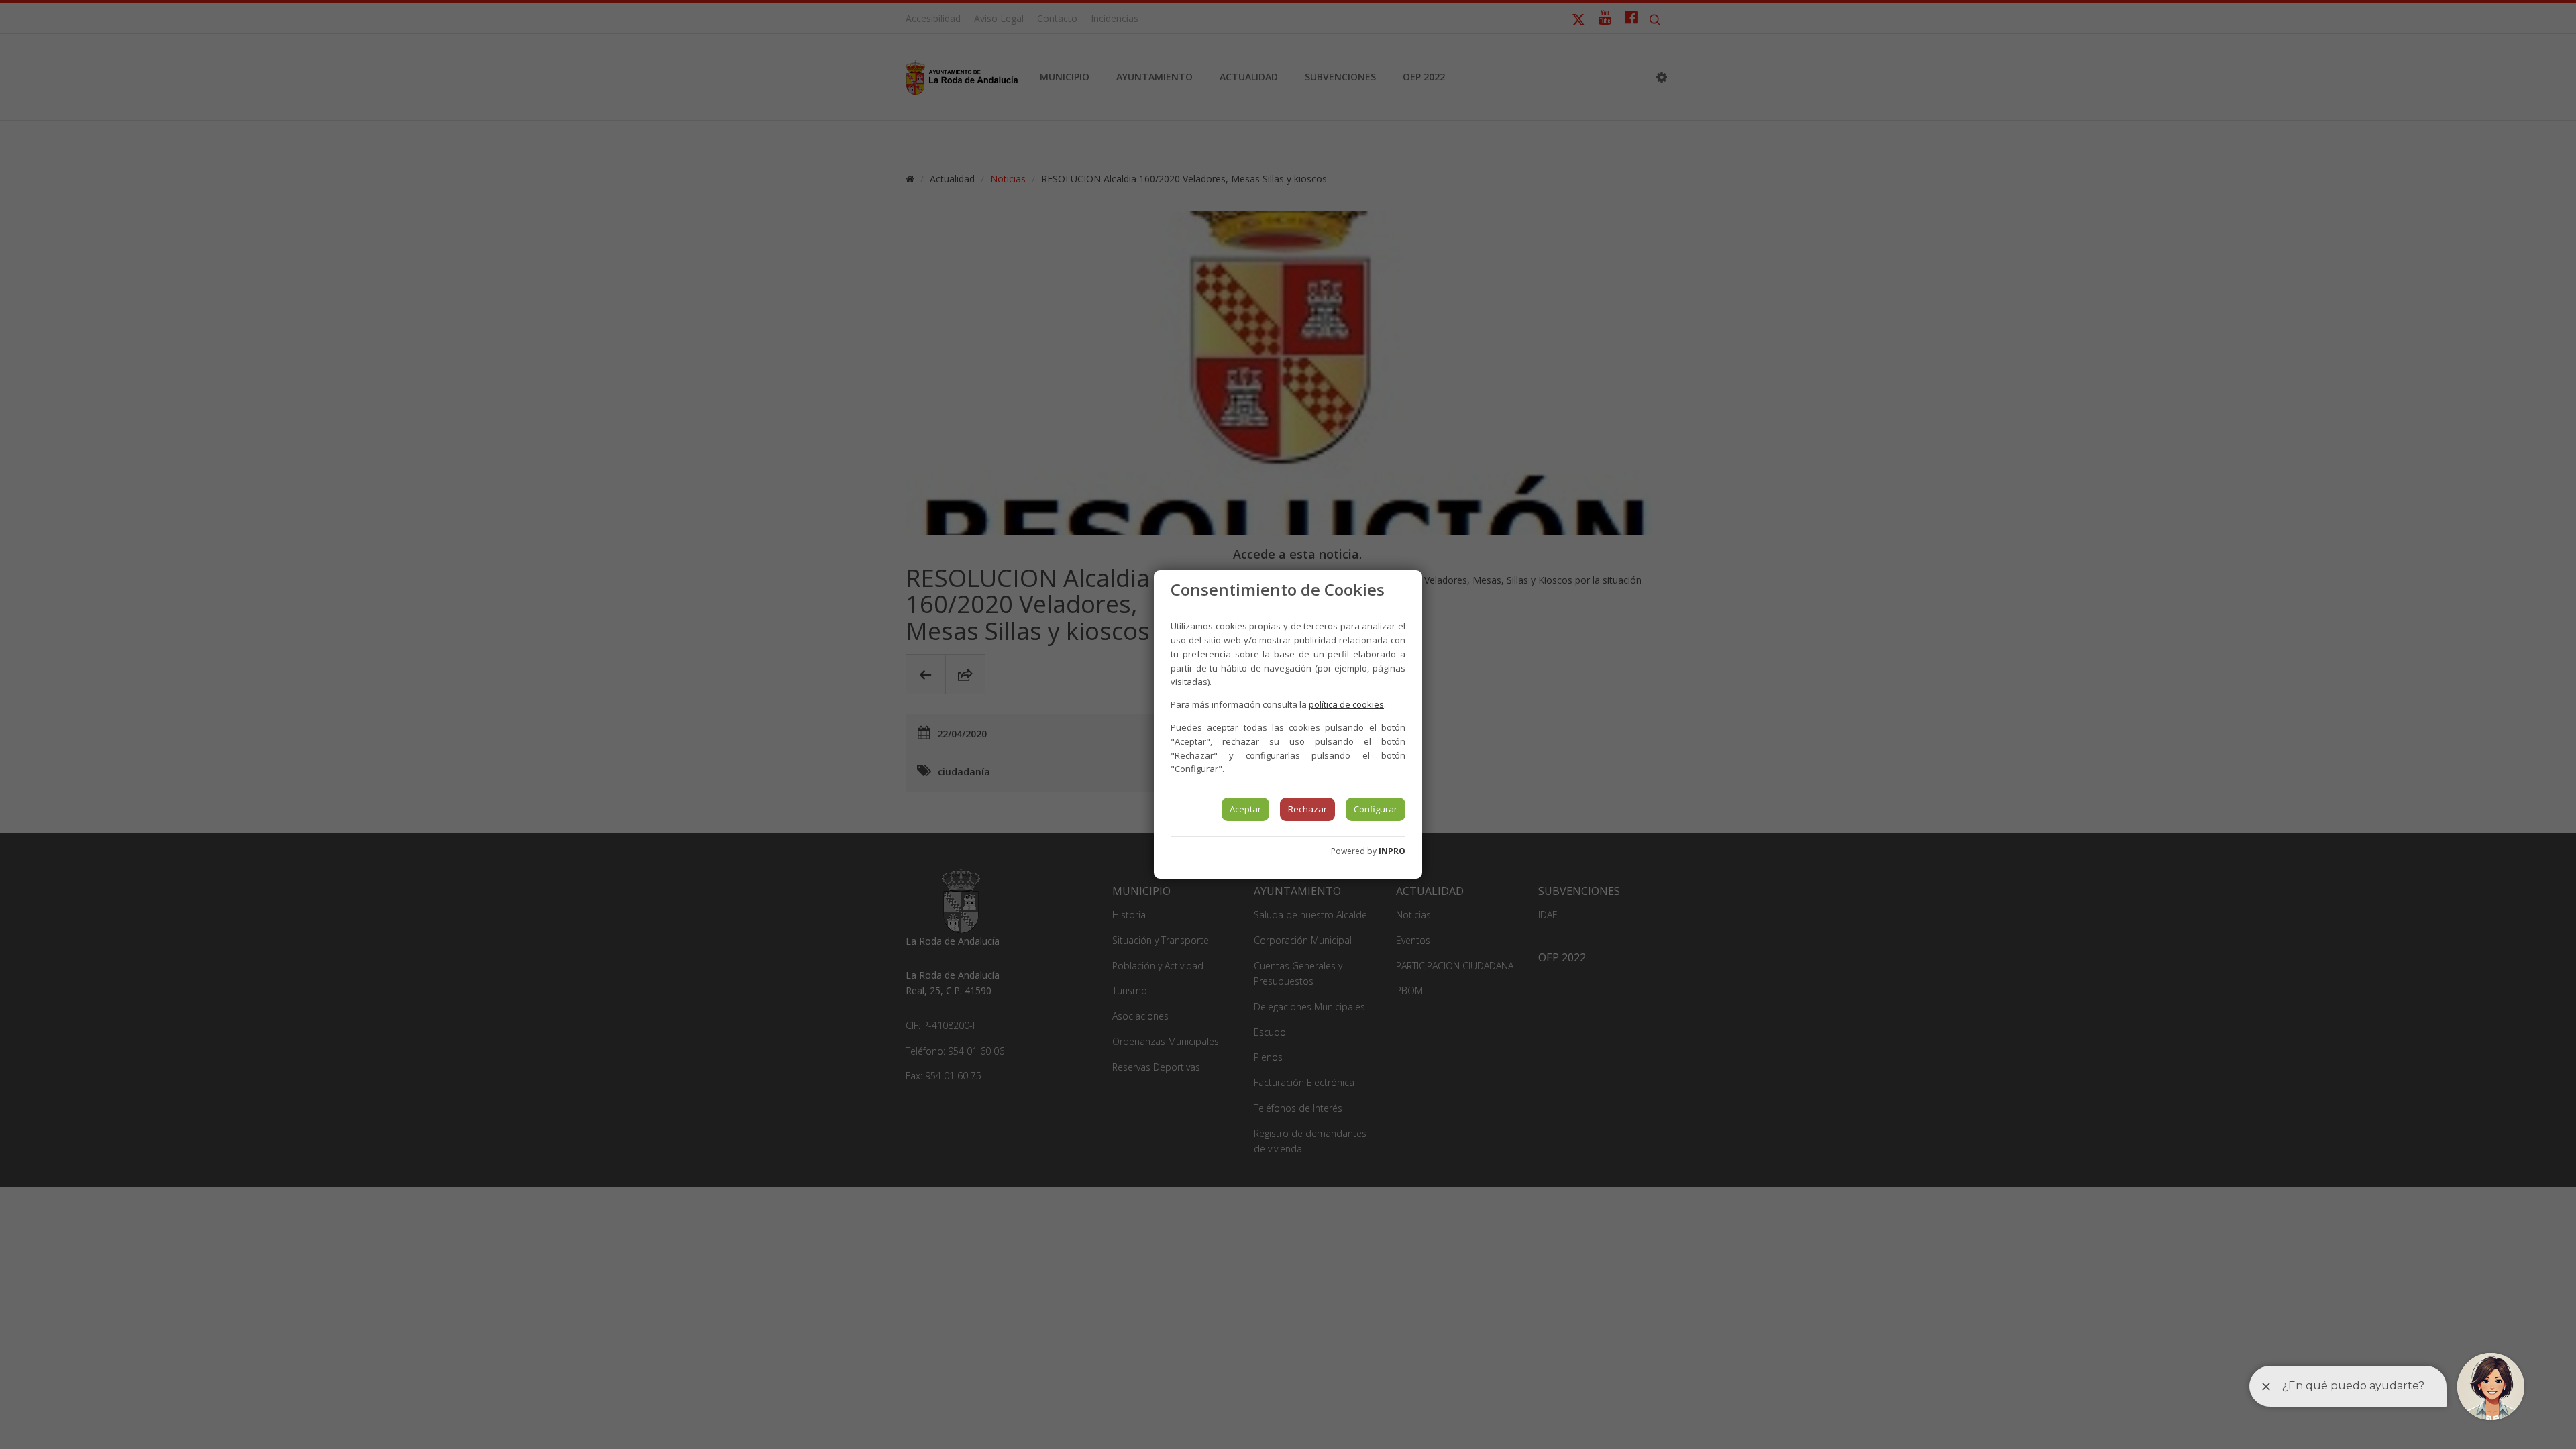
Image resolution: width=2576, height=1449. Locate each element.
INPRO (1392, 851)
